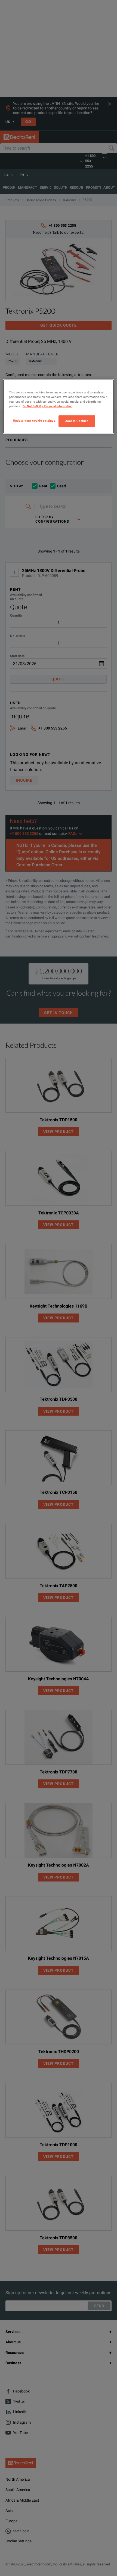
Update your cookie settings (34, 421)
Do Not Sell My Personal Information (47, 406)
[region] (59, 406)
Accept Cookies (77, 421)
